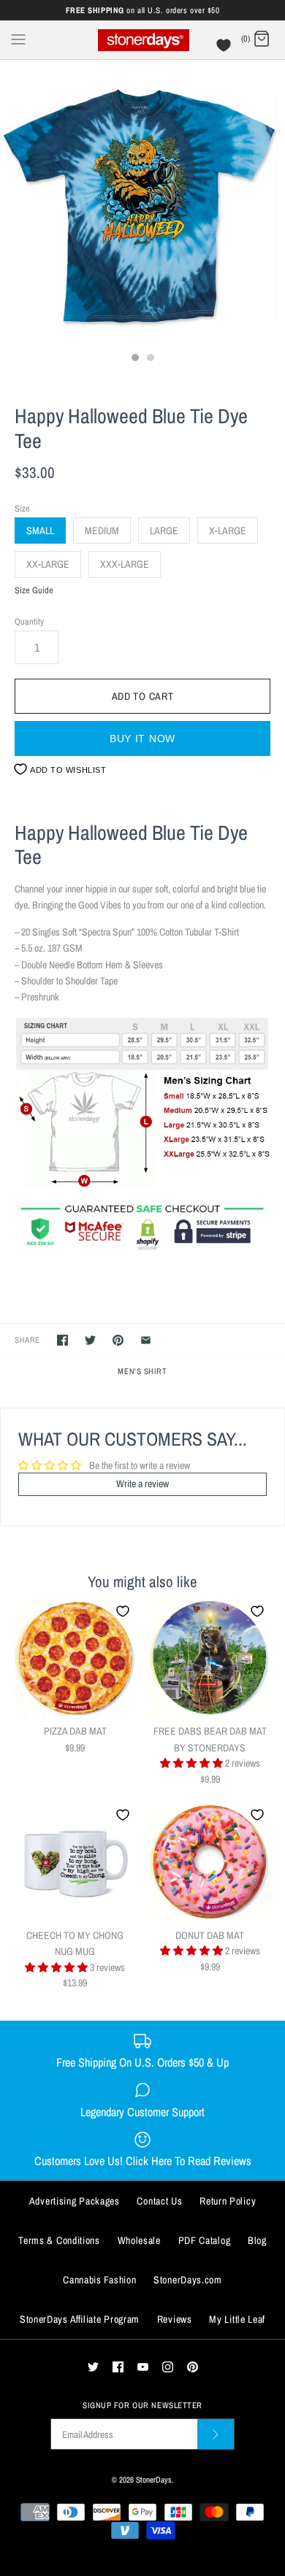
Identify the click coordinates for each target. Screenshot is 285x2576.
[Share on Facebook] (62, 1340)
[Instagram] (168, 2367)
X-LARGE (228, 531)
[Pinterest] (193, 2367)
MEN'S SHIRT (142, 1371)
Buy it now (142, 739)
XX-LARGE (48, 564)
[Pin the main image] (118, 1340)
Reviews (175, 2319)
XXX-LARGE (125, 564)
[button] (193, 1763)
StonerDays (154, 2479)
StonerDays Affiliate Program (80, 2319)
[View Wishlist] (225, 49)
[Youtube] (143, 2367)
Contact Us (159, 2201)
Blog (257, 2240)
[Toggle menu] (18, 39)
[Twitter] (93, 2367)
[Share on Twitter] (90, 1340)
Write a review (142, 1484)
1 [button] (134, 359)
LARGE (164, 531)
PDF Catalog (205, 2240)
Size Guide (34, 591)
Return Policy (228, 2201)
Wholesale (139, 2240)
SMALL (40, 531)
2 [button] (150, 359)
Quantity (29, 621)
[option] (142, 202)
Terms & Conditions (59, 2240)
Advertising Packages (75, 2201)
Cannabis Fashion (99, 2280)
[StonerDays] (143, 40)
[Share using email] (146, 1340)
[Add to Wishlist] (123, 1611)
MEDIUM (102, 531)
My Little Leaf (237, 2319)
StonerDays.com (188, 2280)
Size (22, 508)
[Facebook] (118, 2367)
